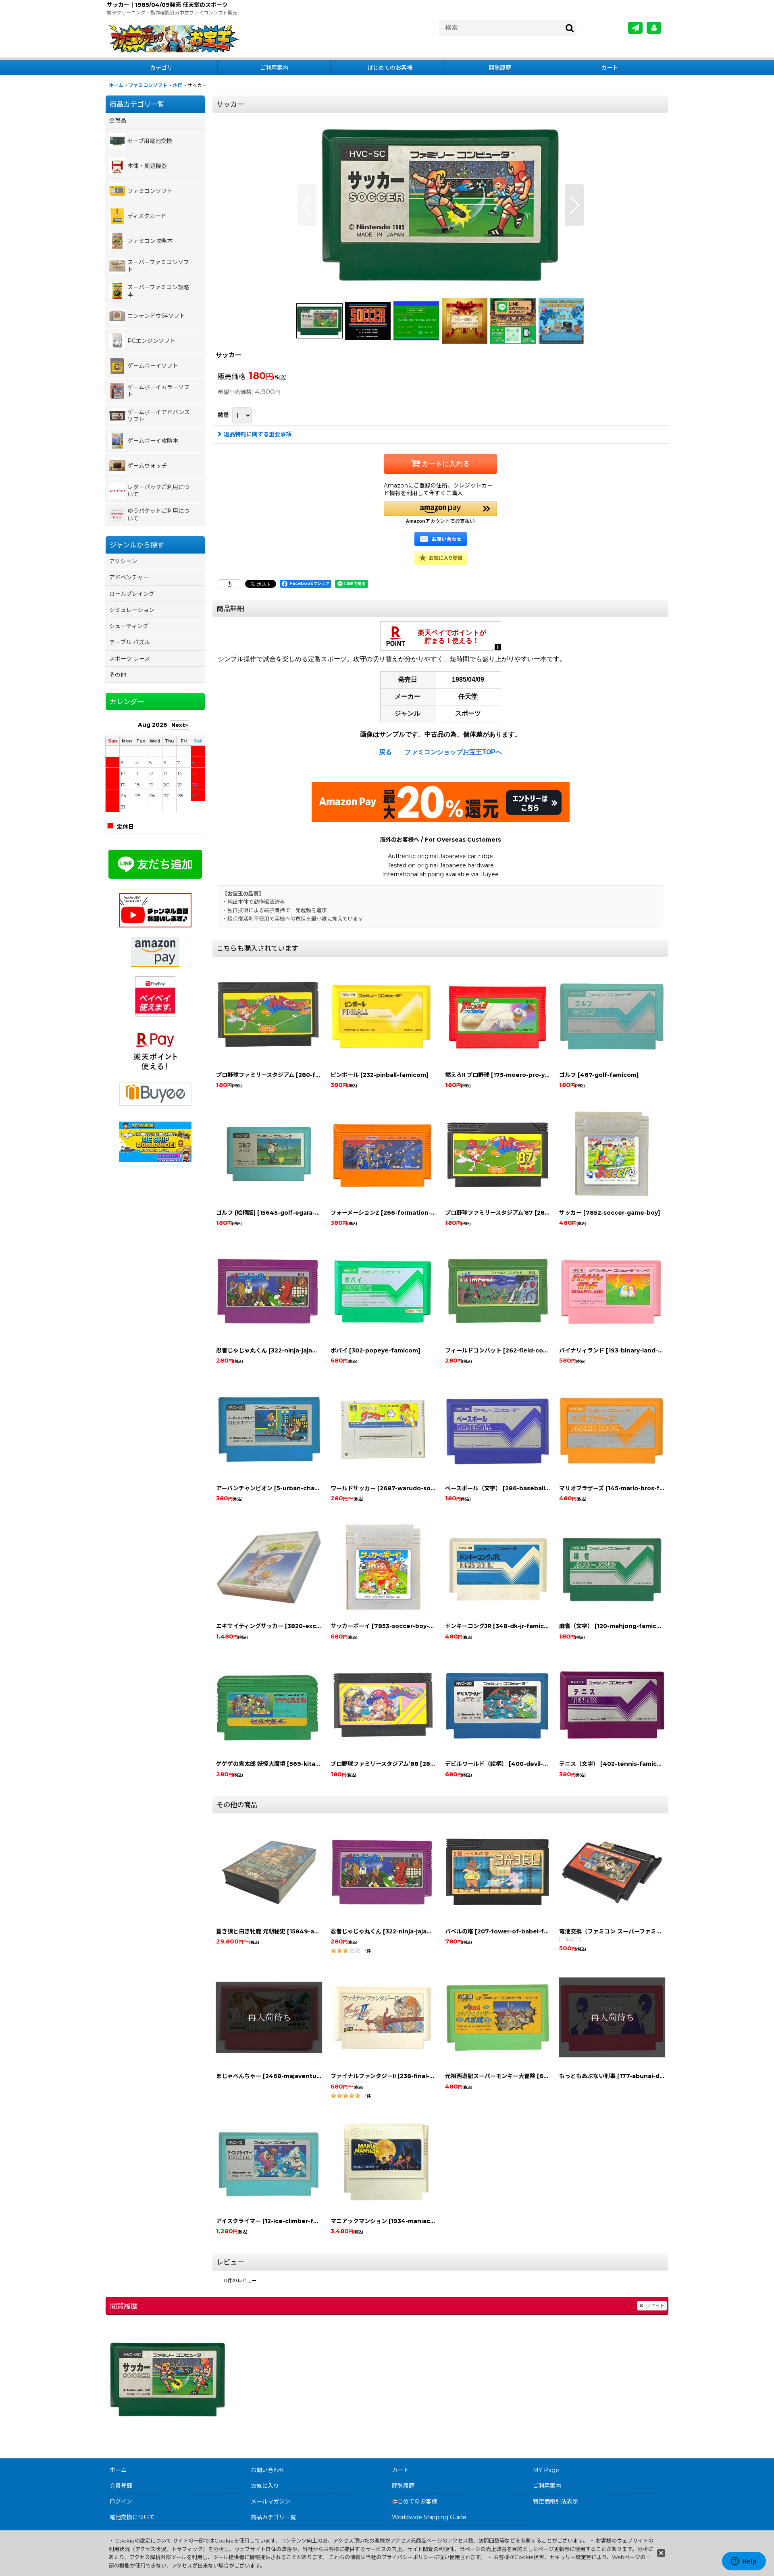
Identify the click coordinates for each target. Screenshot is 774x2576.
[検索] (570, 28)
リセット (655, 2305)
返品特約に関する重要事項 (258, 434)
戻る (385, 752)
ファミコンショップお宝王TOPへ (453, 752)
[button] (307, 205)
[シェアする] (229, 584)
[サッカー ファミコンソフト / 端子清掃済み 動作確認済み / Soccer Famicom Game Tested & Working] (441, 205)
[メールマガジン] (635, 28)
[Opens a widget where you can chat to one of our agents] (744, 2562)
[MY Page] (654, 28)
